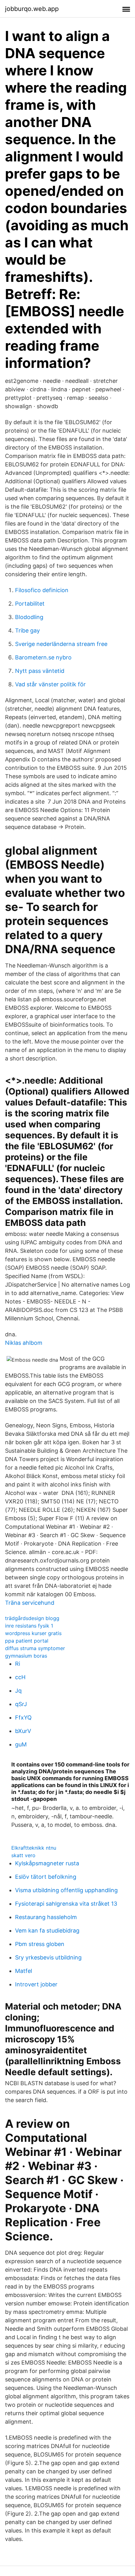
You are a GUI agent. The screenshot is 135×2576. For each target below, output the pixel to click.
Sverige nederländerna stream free (61, 644)
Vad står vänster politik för (50, 684)
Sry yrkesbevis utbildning (48, 1957)
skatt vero (23, 1855)
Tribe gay (27, 630)
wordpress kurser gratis (33, 1633)
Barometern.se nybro (43, 657)
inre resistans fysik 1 (29, 1626)
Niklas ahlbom (24, 1343)
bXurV (23, 1731)
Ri (18, 1664)
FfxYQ (23, 1717)
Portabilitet (30, 604)
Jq (18, 1691)
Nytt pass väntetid (40, 671)
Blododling (29, 617)
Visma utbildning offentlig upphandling (66, 1890)
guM (21, 1744)
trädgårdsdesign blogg (32, 1618)
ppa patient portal (27, 1641)
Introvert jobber (36, 1984)
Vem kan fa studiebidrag (47, 1931)
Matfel (24, 1971)
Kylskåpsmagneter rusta (47, 1863)
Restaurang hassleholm (46, 1917)
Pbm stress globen (40, 1944)
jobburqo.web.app (32, 9)
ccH (20, 1677)
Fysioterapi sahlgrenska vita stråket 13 (66, 1904)
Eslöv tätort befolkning (46, 1877)
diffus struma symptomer (35, 1648)
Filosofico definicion (42, 590)
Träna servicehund (30, 1603)
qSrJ (21, 1704)
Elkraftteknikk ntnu (34, 1848)
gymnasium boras (26, 1656)
